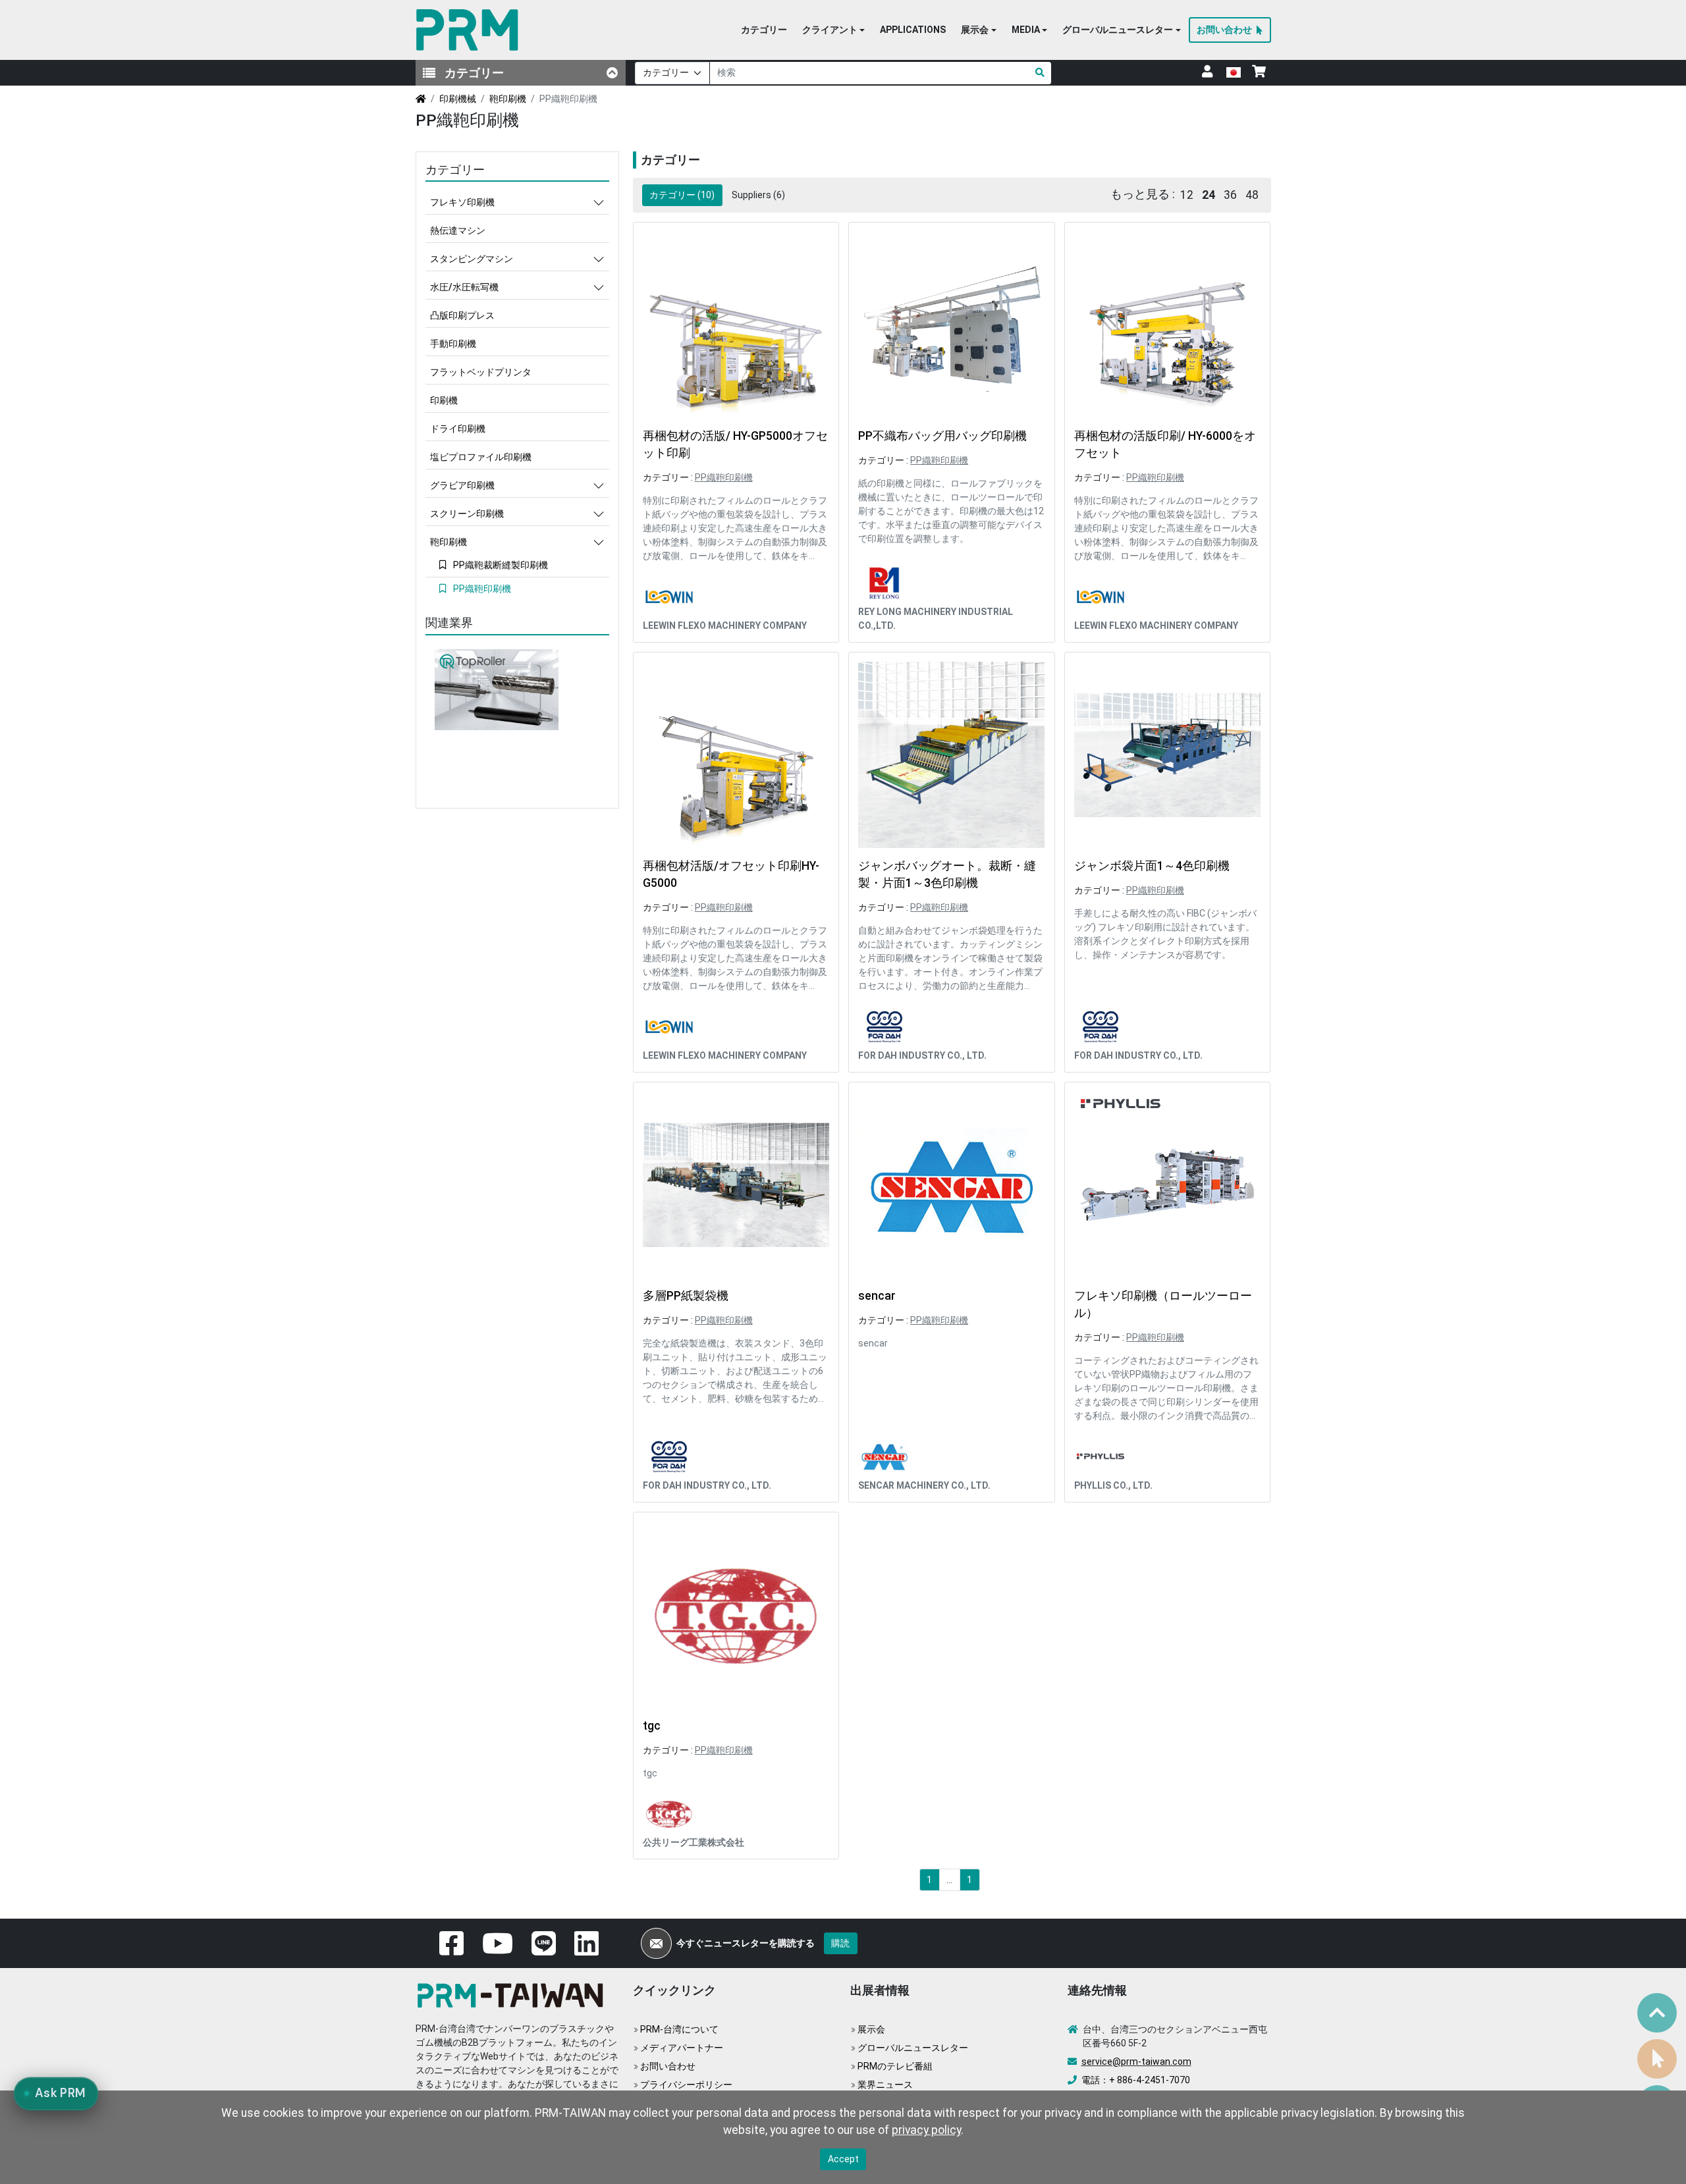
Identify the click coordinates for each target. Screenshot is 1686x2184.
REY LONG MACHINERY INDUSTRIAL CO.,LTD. (936, 619)
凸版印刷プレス (462, 315)
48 (1252, 195)
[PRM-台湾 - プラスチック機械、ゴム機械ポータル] (470, 30)
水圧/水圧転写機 (464, 287)
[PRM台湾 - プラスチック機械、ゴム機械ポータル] (514, 1994)
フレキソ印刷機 (462, 202)
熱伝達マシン (458, 230)
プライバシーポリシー (686, 2085)
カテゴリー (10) (682, 195)
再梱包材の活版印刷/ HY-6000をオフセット (1165, 444)
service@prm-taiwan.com (1136, 2062)
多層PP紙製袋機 (686, 1296)
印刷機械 (458, 99)
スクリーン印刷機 (467, 514)
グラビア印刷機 (462, 485)
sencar (877, 1296)
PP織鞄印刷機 (724, 477)
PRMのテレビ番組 (895, 2066)
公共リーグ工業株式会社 (693, 1842)
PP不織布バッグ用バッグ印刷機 (942, 436)
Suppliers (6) (758, 195)
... (949, 1880)
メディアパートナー (682, 2048)
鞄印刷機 (508, 99)
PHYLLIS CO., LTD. (1113, 1485)
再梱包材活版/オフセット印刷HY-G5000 (731, 874)
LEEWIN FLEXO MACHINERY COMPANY (725, 626)
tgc (652, 1726)
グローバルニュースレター (913, 2048)
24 (1209, 195)
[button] (833, 30)
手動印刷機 (453, 344)
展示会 (871, 2029)
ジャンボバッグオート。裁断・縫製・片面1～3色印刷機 (947, 874)
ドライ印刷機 (458, 429)
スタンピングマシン (472, 259)
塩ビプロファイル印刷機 (481, 457)
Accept (843, 2159)
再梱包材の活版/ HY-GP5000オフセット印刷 (735, 444)
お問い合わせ (668, 2066)
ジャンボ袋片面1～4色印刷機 (1152, 866)
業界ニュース (885, 2085)
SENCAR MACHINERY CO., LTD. (924, 1485)
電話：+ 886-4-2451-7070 (1136, 2080)
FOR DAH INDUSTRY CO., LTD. (922, 1055)
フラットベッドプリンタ (481, 372)
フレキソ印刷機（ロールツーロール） (1163, 1304)
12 (1187, 195)
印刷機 (444, 400)
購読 (840, 1943)
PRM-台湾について (679, 2029)
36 (1230, 195)
